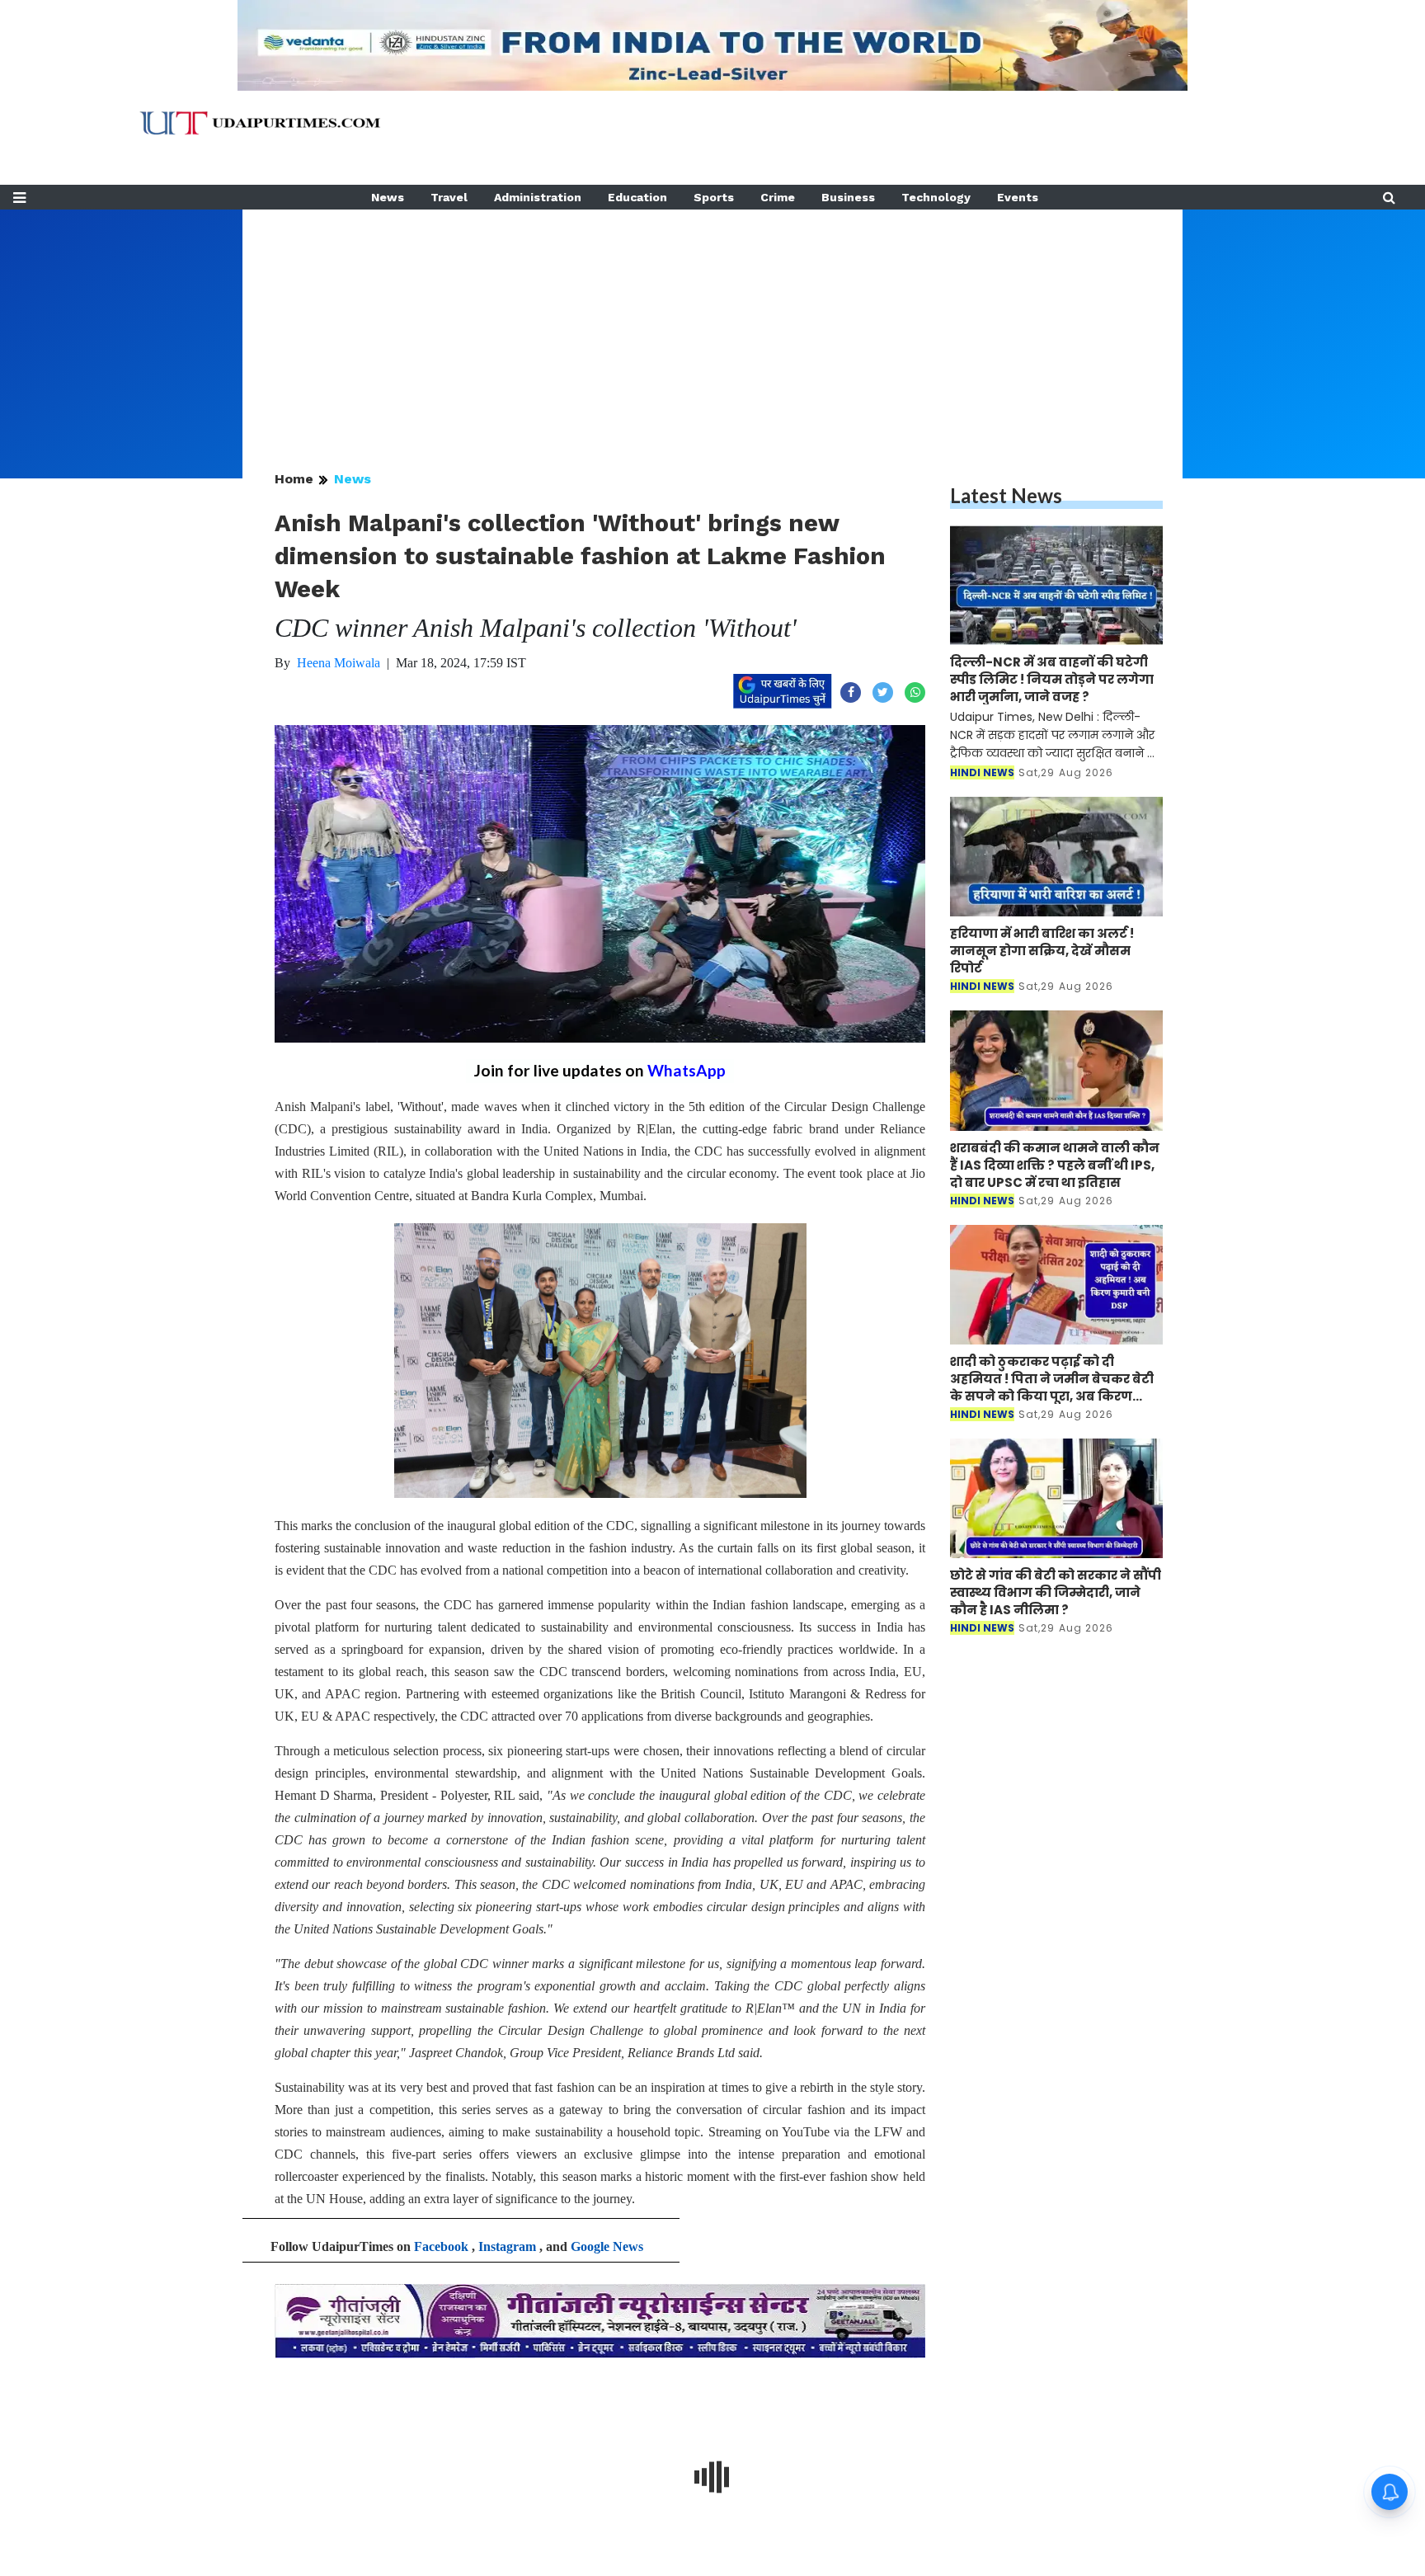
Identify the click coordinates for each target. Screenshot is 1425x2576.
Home (294, 479)
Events (1018, 197)
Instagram (507, 2246)
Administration (538, 197)
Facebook (441, 2246)
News (388, 197)
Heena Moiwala (339, 663)
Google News (607, 2246)
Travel (449, 197)
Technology (936, 197)
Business (848, 197)
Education (637, 197)
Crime (778, 197)
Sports (714, 197)
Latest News (1006, 495)
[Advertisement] (712, 325)
